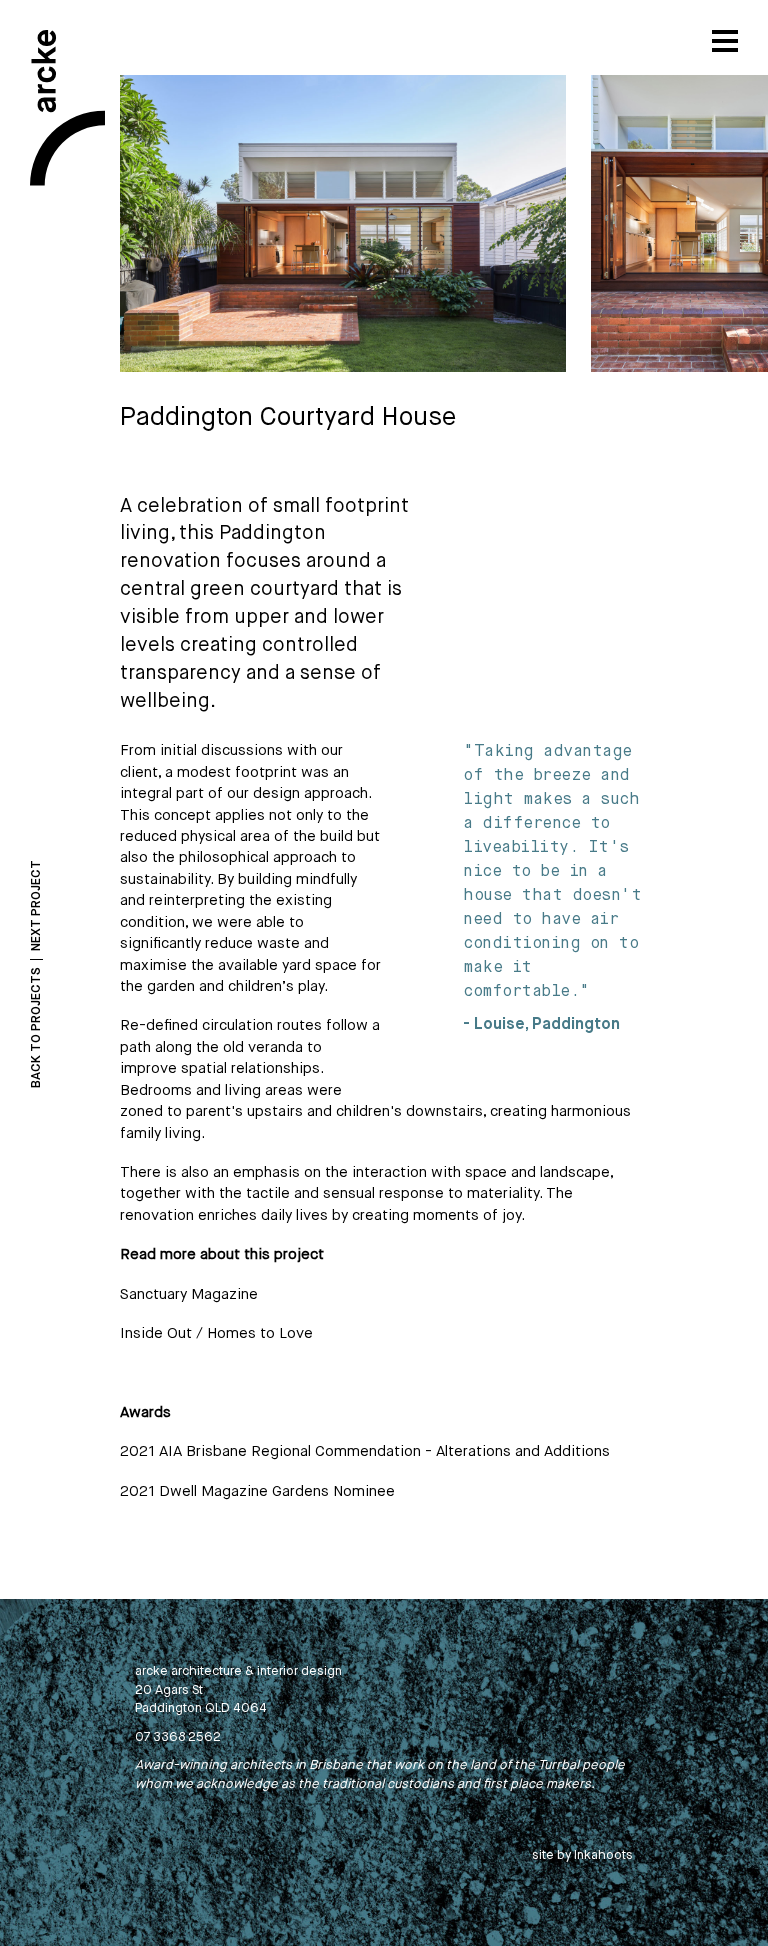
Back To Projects (36, 1027)
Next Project (36, 905)
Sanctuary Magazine (189, 1294)
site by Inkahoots (582, 1855)
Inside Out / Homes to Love (216, 1333)
